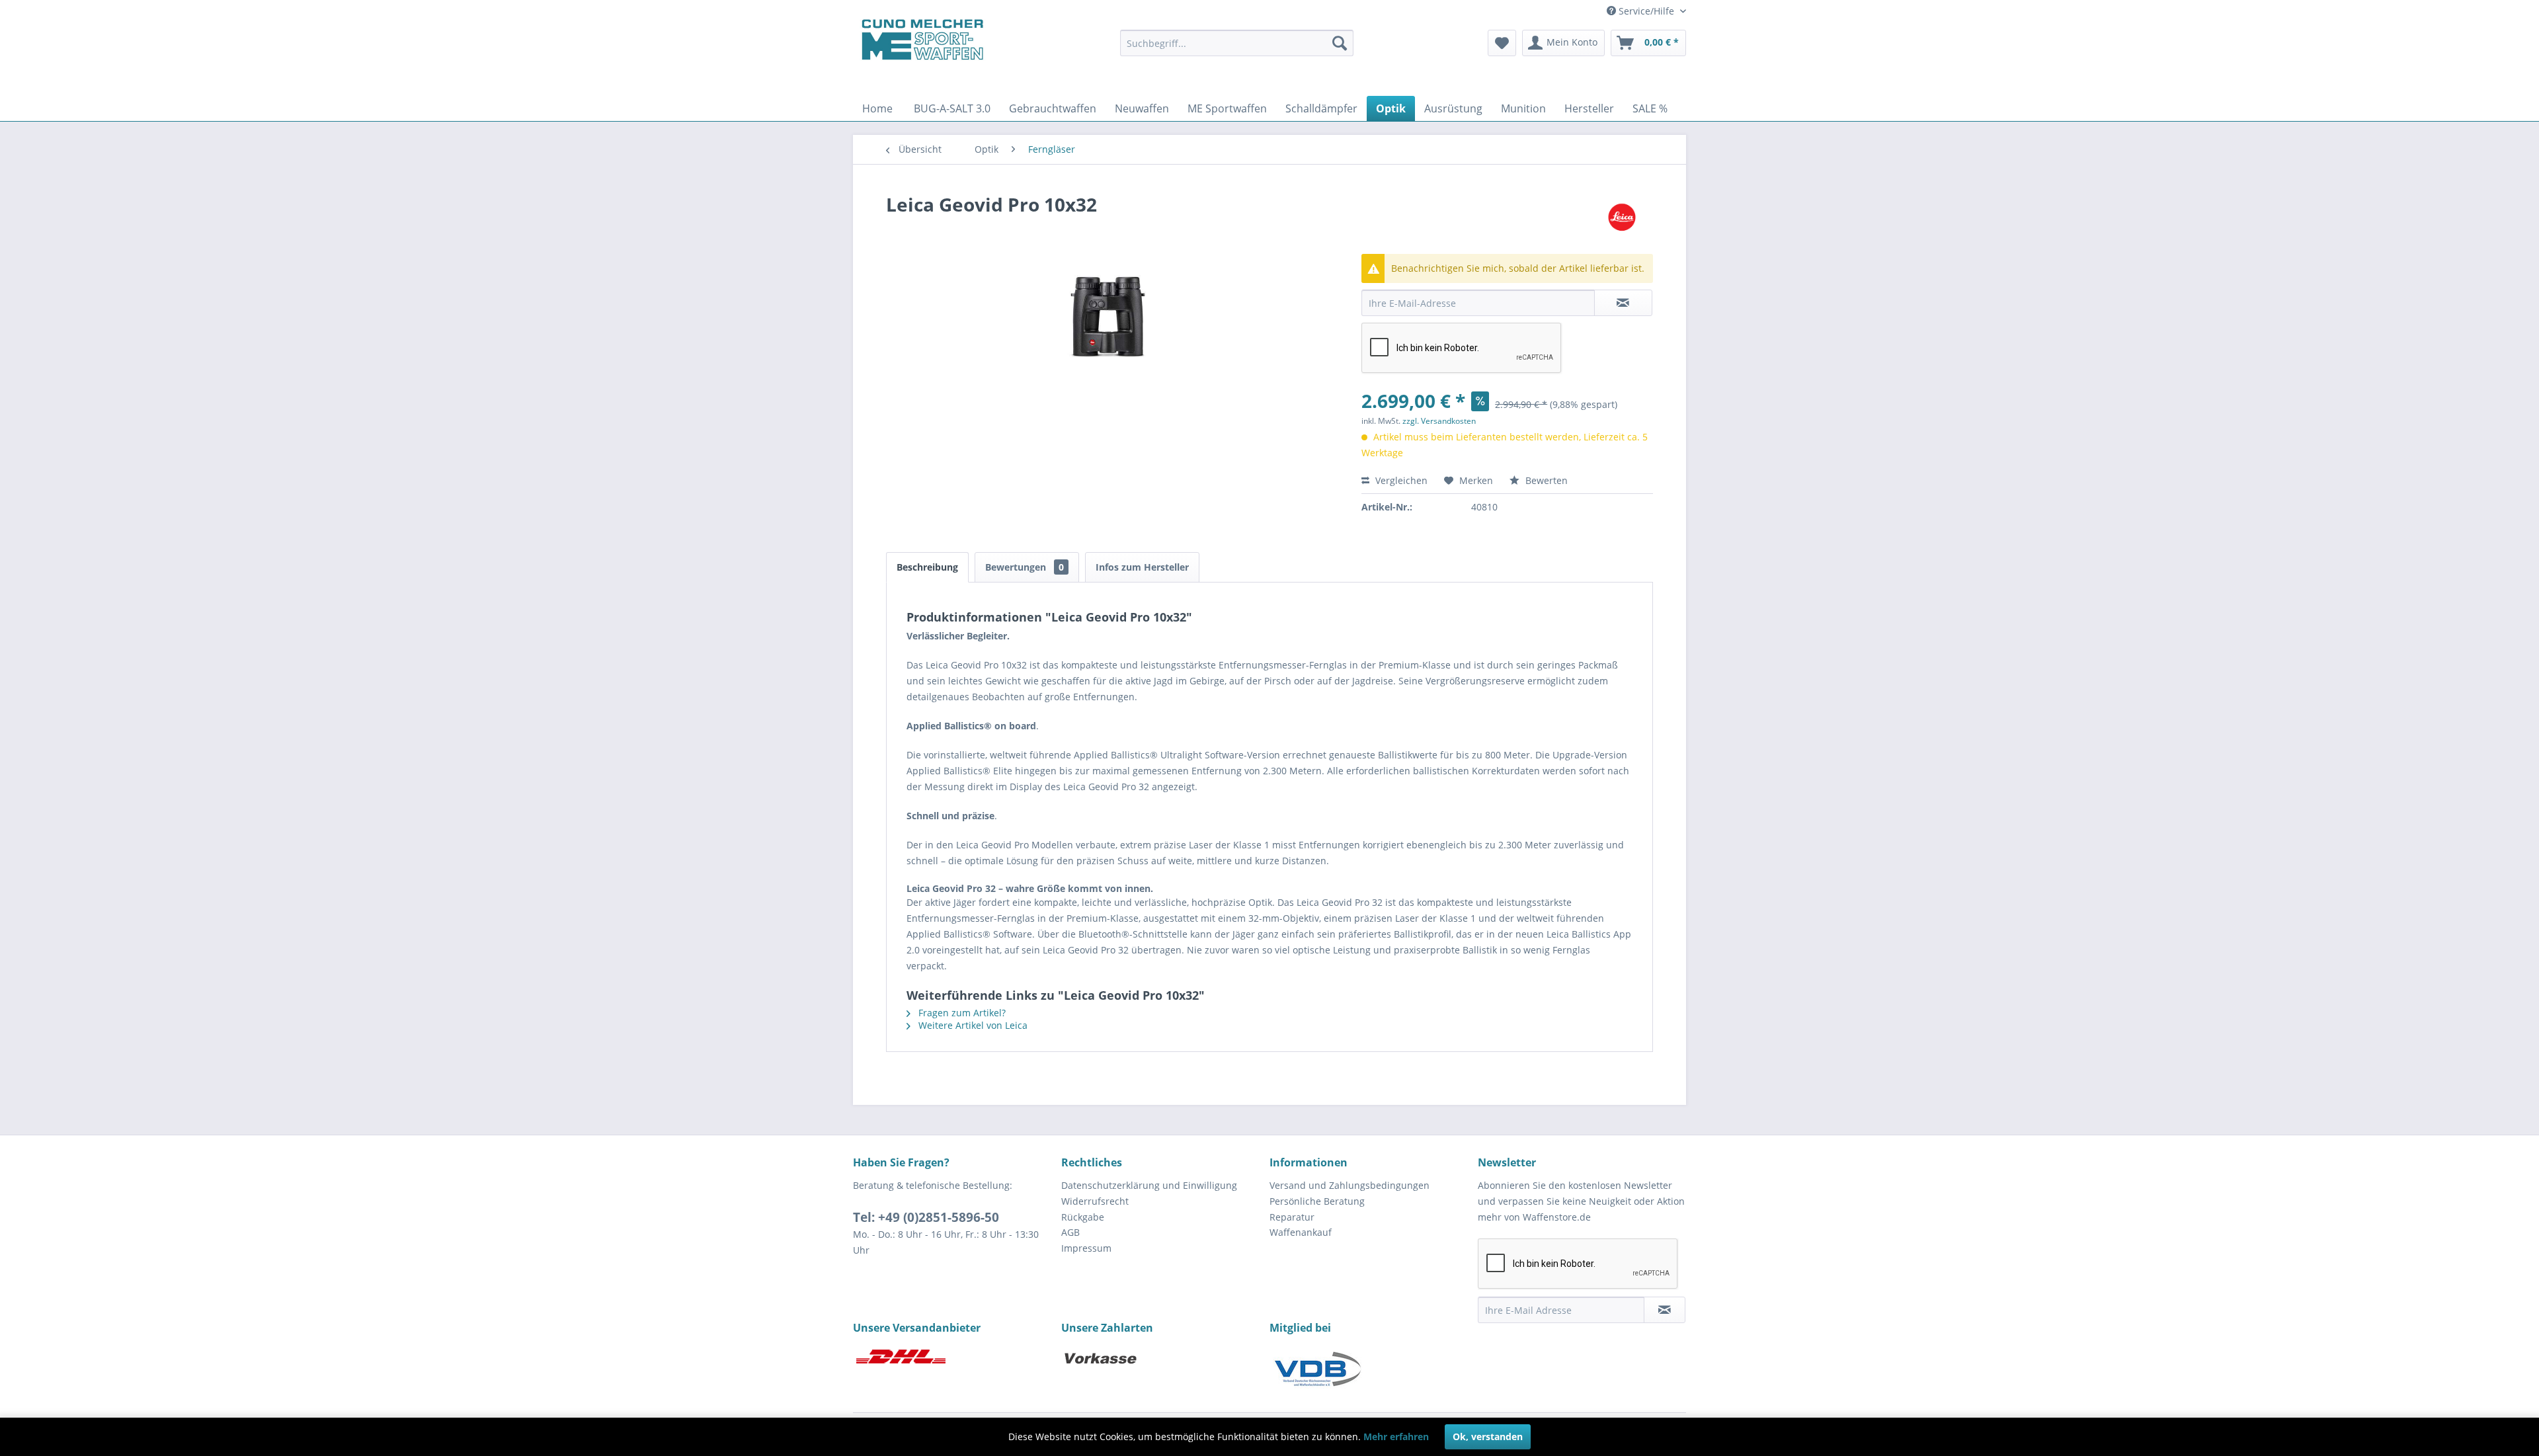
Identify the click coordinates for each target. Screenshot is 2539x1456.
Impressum (1086, 1248)
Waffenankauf (1301, 1232)
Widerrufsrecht (1095, 1201)
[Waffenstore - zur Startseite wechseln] (923, 40)
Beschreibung (927, 567)
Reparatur (1292, 1217)
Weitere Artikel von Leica (972, 1025)
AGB (1070, 1232)
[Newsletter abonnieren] (1665, 1310)
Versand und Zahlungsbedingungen (1350, 1185)
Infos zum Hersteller (1142, 567)
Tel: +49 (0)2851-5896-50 (926, 1217)
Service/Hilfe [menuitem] (1646, 11)
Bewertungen (1025, 567)
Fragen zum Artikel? (961, 1013)
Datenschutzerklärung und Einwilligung (1149, 1185)
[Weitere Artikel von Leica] (1622, 218)
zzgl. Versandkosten (1439, 421)
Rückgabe (1083, 1217)
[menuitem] (1237, 43)
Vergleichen (1400, 480)
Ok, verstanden (1488, 1436)
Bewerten (1545, 480)
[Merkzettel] (1502, 43)
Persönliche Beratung (1317, 1201)
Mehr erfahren (1396, 1436)
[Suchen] (1340, 43)
